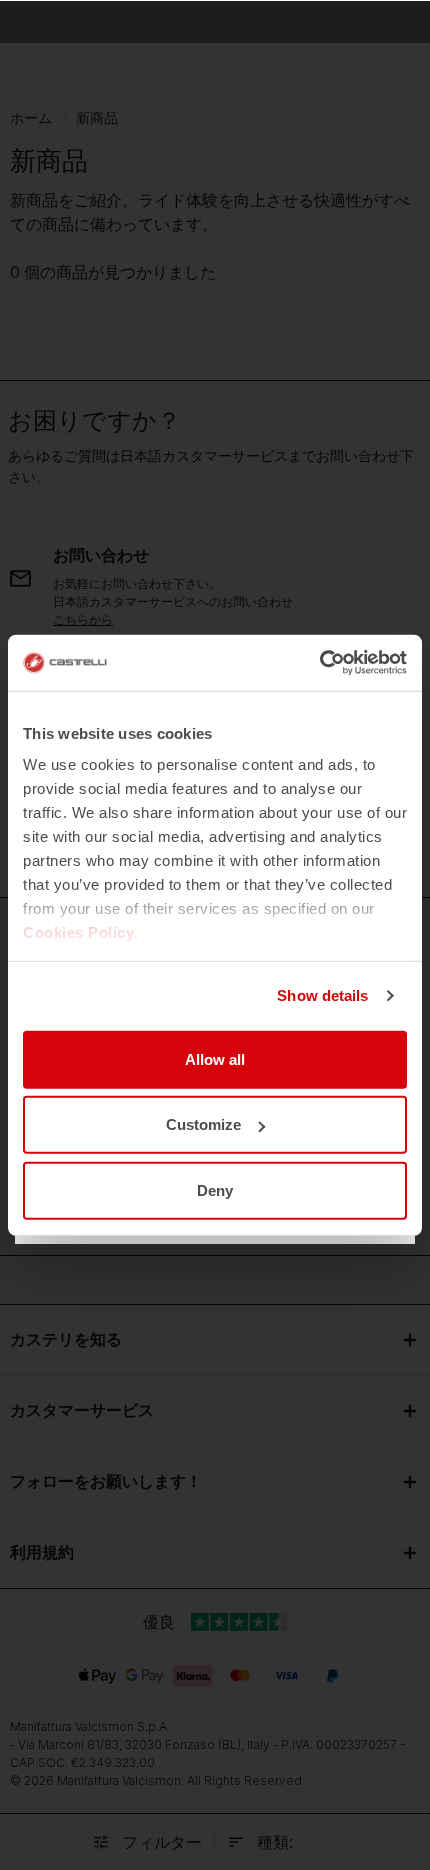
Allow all (215, 1058)
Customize (203, 1124)
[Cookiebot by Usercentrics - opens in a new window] (319, 663)
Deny (215, 1189)
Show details (322, 995)
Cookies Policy (78, 932)
